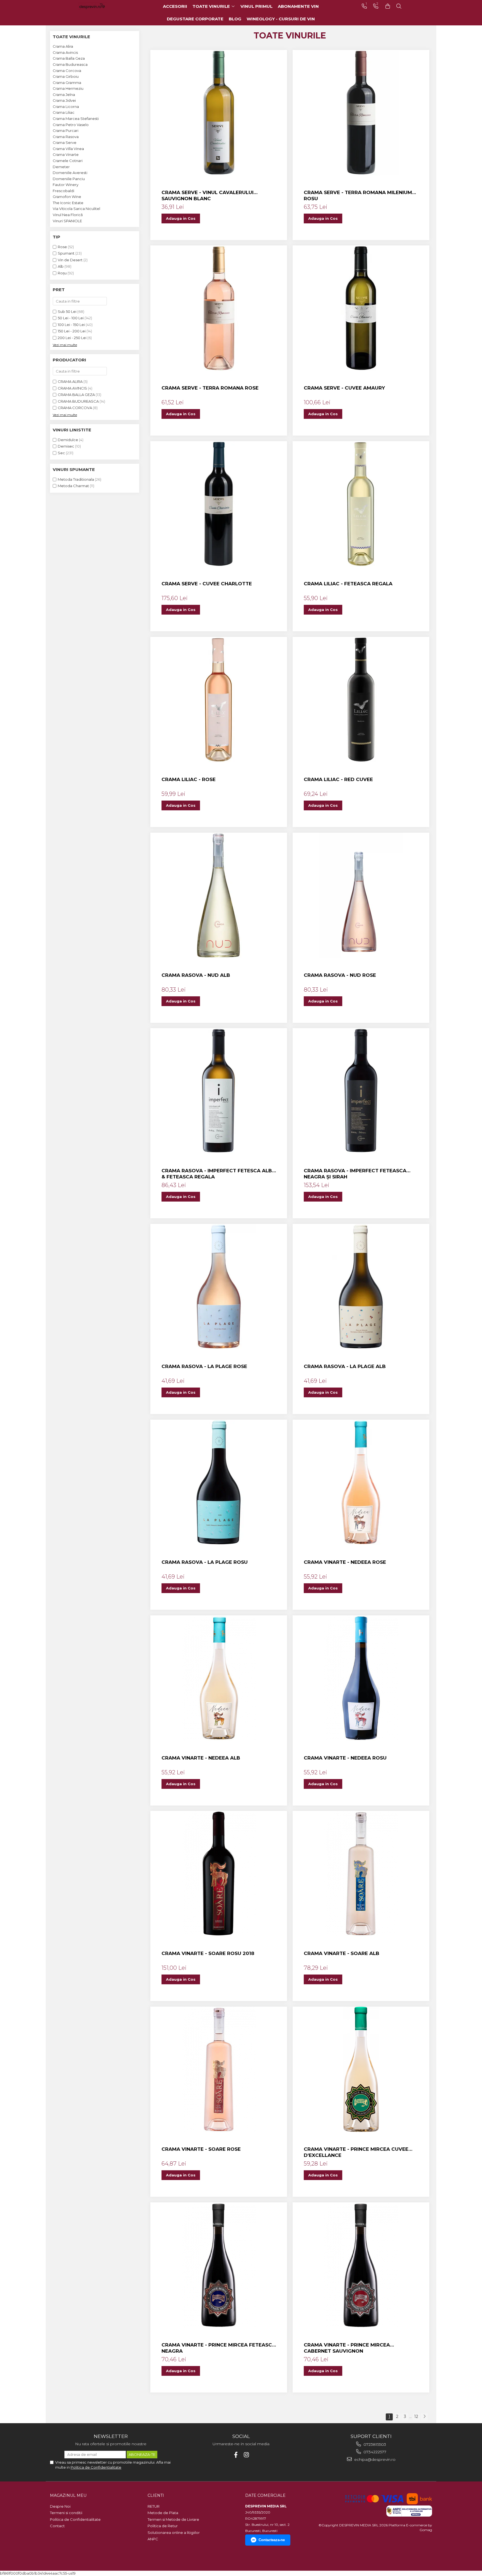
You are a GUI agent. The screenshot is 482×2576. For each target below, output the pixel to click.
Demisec (66, 446)
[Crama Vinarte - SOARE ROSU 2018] (219, 1874)
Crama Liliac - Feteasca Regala (348, 584)
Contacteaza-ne (272, 2540)
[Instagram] (246, 2455)
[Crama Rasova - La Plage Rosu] (219, 1482)
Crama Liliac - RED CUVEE (338, 779)
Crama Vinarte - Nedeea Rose (345, 1562)
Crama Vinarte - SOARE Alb (342, 1953)
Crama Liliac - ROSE (189, 779)
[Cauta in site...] (399, 6)
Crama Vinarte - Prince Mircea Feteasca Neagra (219, 2348)
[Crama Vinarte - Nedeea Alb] (219, 1678)
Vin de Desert (70, 260)
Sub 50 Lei (67, 311)
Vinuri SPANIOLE (67, 221)
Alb (61, 266)
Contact (57, 2526)
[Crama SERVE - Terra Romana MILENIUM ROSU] (361, 113)
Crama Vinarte (66, 154)
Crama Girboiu (66, 76)
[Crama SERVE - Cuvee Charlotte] (219, 504)
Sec (61, 453)
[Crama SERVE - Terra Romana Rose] (219, 308)
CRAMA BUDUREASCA (78, 401)
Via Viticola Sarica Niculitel (76, 209)
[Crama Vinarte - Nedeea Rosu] (361, 1678)
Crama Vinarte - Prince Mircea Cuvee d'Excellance (356, 2152)
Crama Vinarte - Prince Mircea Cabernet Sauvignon (347, 2348)
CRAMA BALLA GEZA (76, 395)
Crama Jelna (64, 95)
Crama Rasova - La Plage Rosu (205, 1562)
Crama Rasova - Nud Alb (196, 975)
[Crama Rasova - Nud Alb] (219, 895)
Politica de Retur (163, 2526)
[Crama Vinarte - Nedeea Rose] (361, 1482)
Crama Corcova (67, 71)
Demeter (61, 167)
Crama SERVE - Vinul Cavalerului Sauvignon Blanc (208, 195)
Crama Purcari (66, 131)
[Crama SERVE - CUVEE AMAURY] (361, 308)
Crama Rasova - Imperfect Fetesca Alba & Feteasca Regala (219, 1174)
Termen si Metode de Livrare (173, 2519)
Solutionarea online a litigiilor (174, 2532)
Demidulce (68, 440)
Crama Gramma (67, 83)
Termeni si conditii (66, 2513)
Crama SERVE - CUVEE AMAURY (344, 388)
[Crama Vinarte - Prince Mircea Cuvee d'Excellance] (361, 2069)
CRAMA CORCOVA (75, 408)
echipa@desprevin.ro (374, 2459)
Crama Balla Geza (69, 58)
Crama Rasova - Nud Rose (340, 975)
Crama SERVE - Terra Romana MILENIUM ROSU (358, 195)
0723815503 (374, 2444)
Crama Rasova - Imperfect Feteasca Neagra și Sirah (355, 1174)
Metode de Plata (163, 2513)
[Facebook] (236, 2455)
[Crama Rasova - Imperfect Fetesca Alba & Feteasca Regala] (219, 1091)
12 (416, 2416)
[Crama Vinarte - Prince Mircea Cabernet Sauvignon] (361, 2265)
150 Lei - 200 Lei (72, 331)
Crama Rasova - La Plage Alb (345, 1366)
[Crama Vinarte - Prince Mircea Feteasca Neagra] (219, 2265)
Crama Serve (65, 142)
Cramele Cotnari (68, 161)
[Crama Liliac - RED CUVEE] (361, 700)
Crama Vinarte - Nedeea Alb (201, 1758)
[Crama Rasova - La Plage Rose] (219, 1287)
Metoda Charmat (73, 486)
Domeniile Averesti (70, 173)
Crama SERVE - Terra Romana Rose (210, 388)
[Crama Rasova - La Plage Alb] (361, 1287)
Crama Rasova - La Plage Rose (204, 1366)
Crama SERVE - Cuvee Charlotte (207, 584)
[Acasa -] (100, 6)
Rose (62, 247)
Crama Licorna (66, 107)
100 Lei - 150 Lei (71, 325)
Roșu (62, 273)
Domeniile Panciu (69, 179)
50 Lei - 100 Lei (71, 318)
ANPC (153, 2539)
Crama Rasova (66, 137)
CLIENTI (156, 2495)
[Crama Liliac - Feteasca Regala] (361, 504)
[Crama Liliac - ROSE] (219, 700)
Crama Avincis (65, 52)
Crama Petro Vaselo (71, 125)
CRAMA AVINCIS (72, 388)
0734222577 (374, 2452)
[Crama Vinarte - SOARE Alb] (361, 1874)
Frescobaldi (63, 191)
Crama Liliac (64, 112)
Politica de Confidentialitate (96, 2467)
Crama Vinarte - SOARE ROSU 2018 (208, 1953)
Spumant (66, 253)
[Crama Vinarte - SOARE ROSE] (219, 2069)
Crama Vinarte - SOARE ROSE (201, 2149)
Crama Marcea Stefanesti (76, 119)
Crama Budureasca (70, 64)
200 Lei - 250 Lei (72, 338)
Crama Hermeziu (68, 88)
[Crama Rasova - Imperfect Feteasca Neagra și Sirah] (361, 1091)
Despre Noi (60, 2506)
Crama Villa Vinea (68, 149)
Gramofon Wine (67, 197)
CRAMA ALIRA (70, 381)
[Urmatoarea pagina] (424, 2417)
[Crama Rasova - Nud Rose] (361, 895)
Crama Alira (63, 46)
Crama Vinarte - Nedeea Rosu (345, 1758)
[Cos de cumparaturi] (388, 6)
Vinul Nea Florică (68, 215)
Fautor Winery (66, 185)
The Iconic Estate (68, 203)
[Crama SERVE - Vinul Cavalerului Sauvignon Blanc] (219, 113)
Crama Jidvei (64, 100)
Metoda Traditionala (76, 479)
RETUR (154, 2506)
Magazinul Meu (68, 2495)
